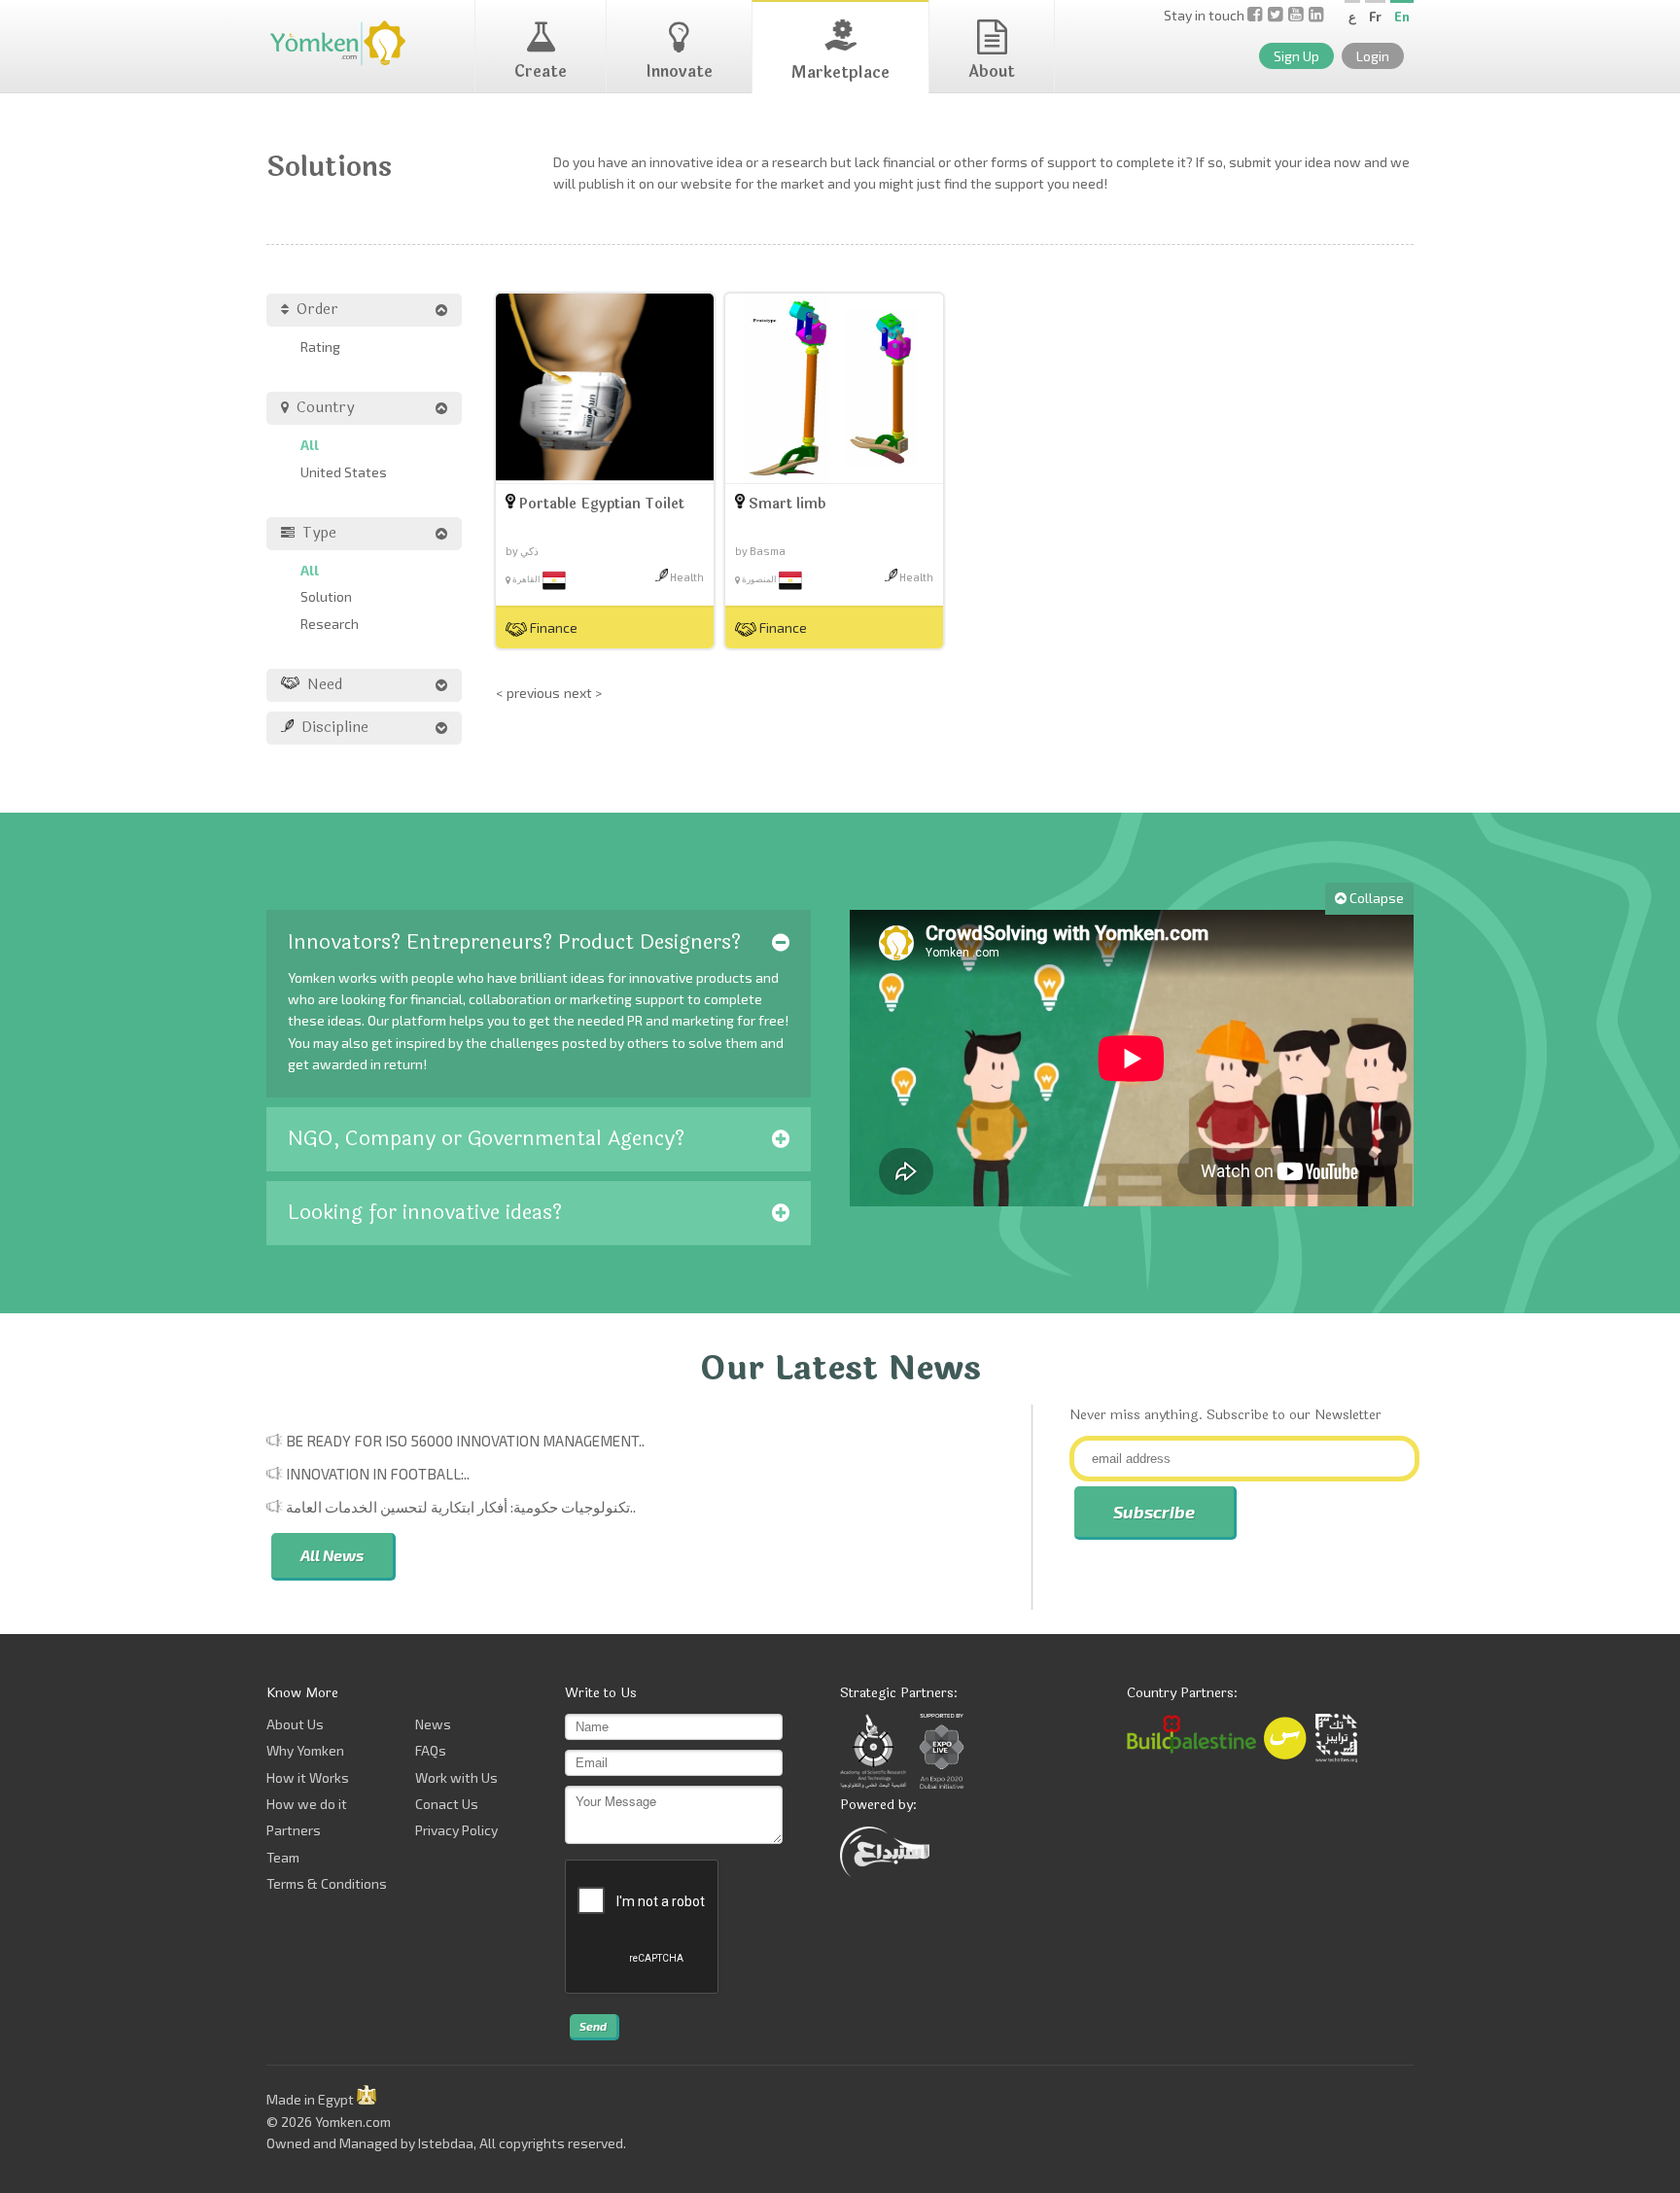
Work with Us (456, 1777)
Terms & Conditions (327, 1883)
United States (344, 472)
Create (541, 71)
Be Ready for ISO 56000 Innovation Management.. (465, 1441)
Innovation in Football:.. (378, 1474)
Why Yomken (305, 1750)
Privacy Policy (456, 1830)
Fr (1375, 17)
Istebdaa (446, 2143)
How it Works (308, 1777)
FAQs (431, 1750)
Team (283, 1857)
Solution (326, 596)
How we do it (307, 1804)
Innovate (679, 71)
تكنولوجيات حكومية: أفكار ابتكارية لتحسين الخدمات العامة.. (461, 1507)
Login (1373, 56)
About (992, 71)
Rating (320, 347)
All (310, 445)
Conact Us (447, 1804)
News (433, 1724)
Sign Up (1296, 56)
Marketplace (840, 72)
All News (332, 1555)
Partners (294, 1830)
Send (593, 2026)
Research (330, 624)
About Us (295, 1724)
